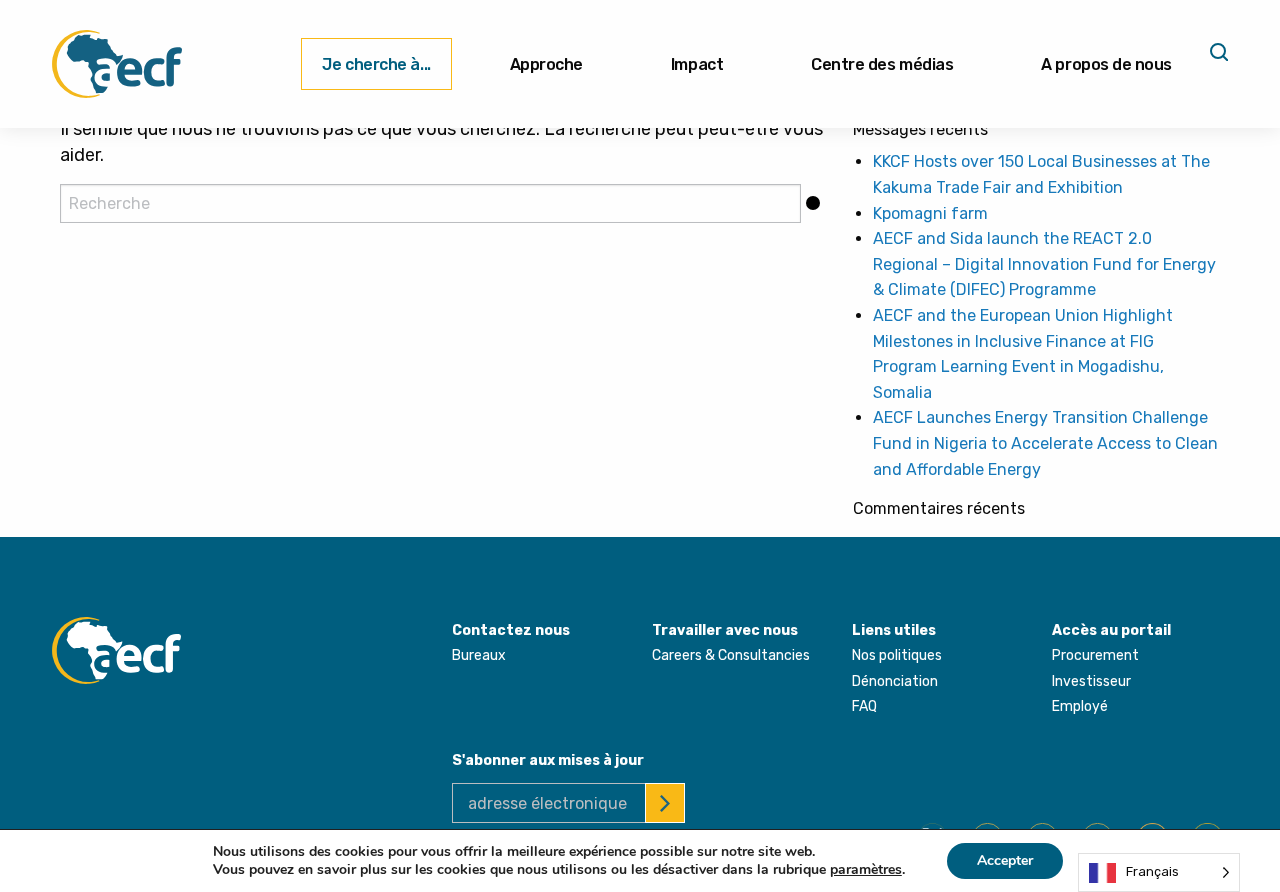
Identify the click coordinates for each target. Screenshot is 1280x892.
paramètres (866, 870)
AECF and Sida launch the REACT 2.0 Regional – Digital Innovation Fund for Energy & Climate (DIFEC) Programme (1044, 264)
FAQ (864, 706)
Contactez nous (511, 630)
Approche (546, 64)
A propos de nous (1106, 64)
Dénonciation (895, 681)
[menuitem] (376, 64)
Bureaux (479, 655)
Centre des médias (882, 64)
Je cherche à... (376, 64)
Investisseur (1091, 681)
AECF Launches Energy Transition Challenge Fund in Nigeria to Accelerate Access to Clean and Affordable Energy (1045, 443)
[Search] (1217, 59)
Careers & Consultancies (731, 655)
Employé (1080, 706)
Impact (697, 64)
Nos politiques (897, 655)
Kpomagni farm (930, 213)
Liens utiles (894, 630)
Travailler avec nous (725, 630)
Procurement (1095, 655)
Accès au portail (1111, 630)
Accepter (1005, 860)
